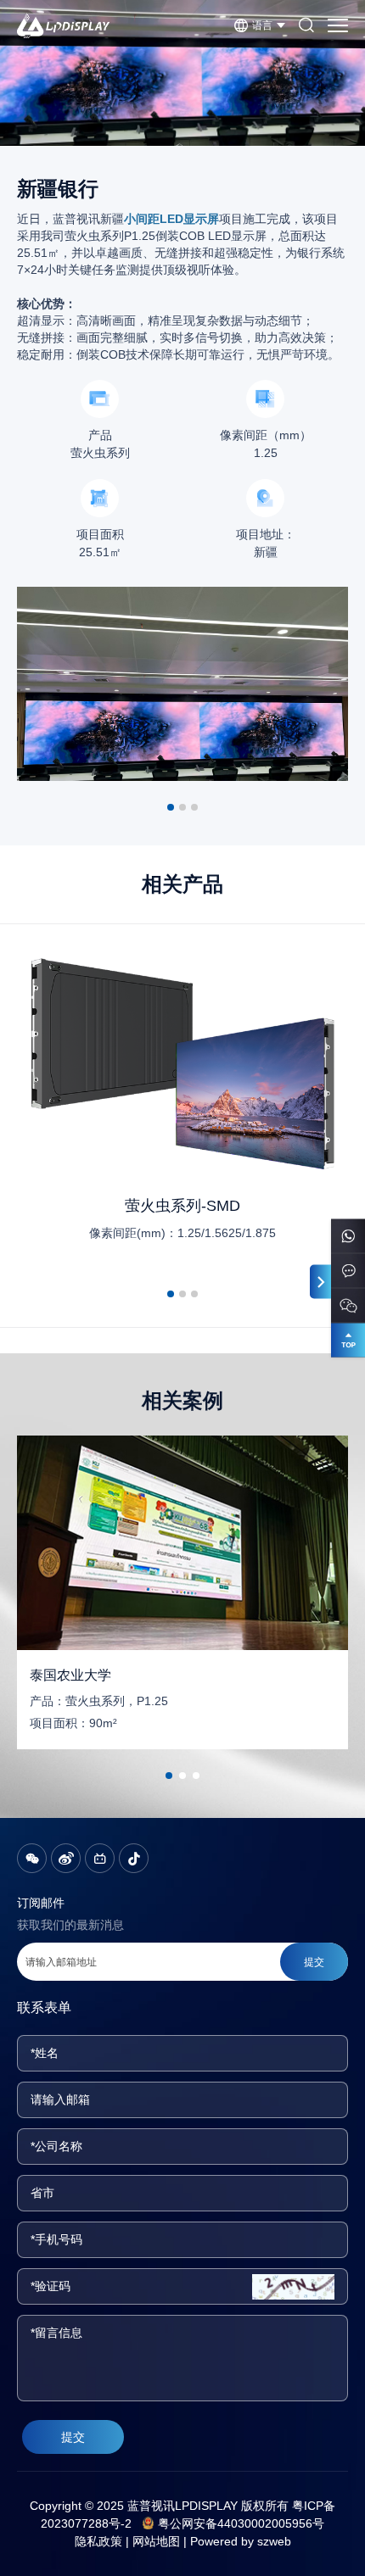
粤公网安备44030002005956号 (241, 2523)
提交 (73, 2437)
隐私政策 (98, 2541)
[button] (171, 807)
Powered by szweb (241, 2541)
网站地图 (156, 2541)
